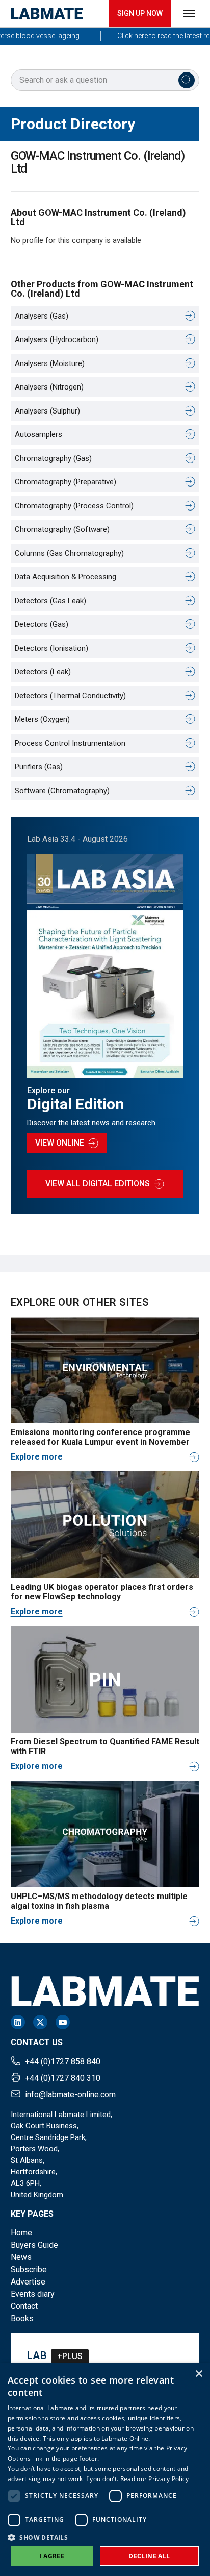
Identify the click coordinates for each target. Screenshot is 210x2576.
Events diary (33, 2294)
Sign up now (140, 13)
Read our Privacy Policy (155, 2479)
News (21, 2257)
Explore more (37, 1457)
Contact (24, 2306)
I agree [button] (52, 2556)
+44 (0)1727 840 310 (63, 2078)
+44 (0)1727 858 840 (63, 2062)
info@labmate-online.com (70, 2094)
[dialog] (105, 2470)
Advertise (28, 2282)
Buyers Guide (34, 2245)
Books (22, 2318)
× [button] (199, 2374)
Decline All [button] (149, 2556)
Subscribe (29, 2269)
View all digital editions (98, 1184)
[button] (105, 2537)
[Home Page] (47, 14)
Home (21, 2233)
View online (60, 1143)
